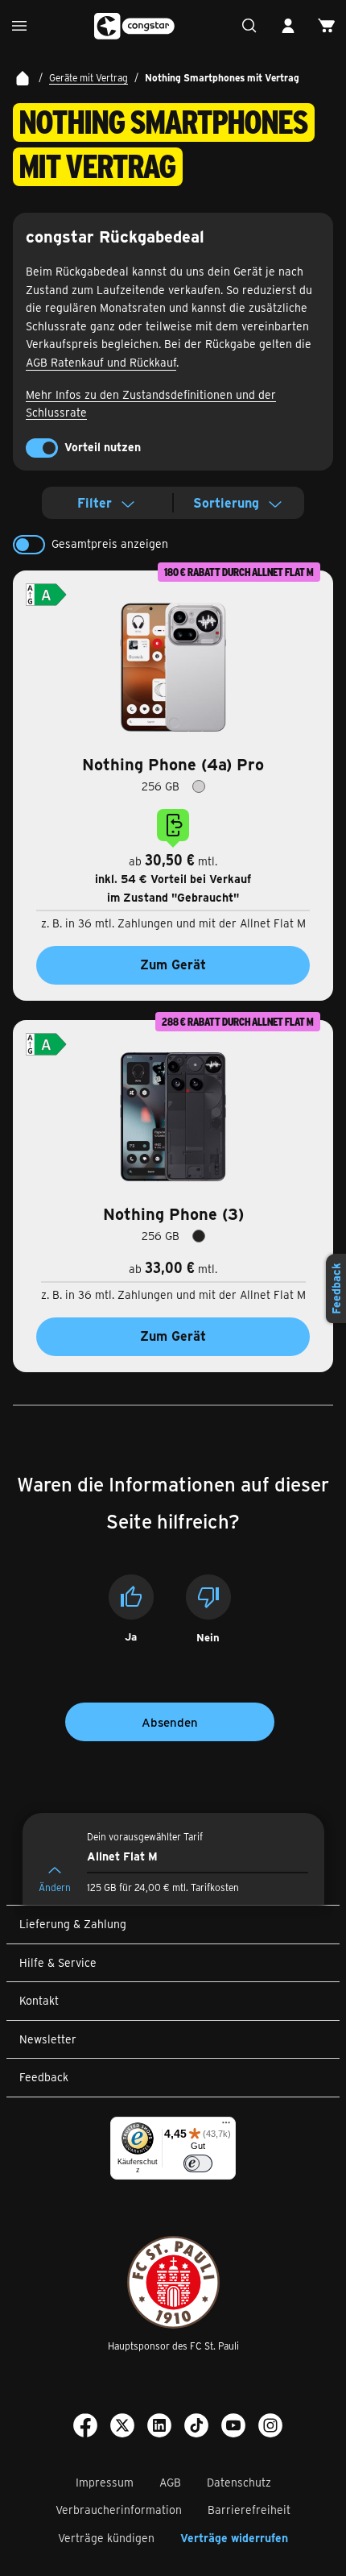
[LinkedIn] (159, 2428)
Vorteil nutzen (103, 447)
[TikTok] (196, 2428)
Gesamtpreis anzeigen (110, 543)
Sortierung (226, 502)
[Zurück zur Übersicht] (23, 78)
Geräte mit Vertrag (89, 77)
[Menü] (226, 2126)
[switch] (42, 448)
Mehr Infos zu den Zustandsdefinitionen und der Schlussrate (151, 404)
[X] (122, 2428)
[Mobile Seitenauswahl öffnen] (19, 26)
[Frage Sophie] (249, 26)
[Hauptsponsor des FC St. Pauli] (173, 2282)
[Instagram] (270, 2428)
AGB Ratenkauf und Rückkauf (101, 362)
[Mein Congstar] (288, 26)
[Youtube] (233, 2428)
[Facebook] (85, 2428)
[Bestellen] (327, 26)
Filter (95, 502)
